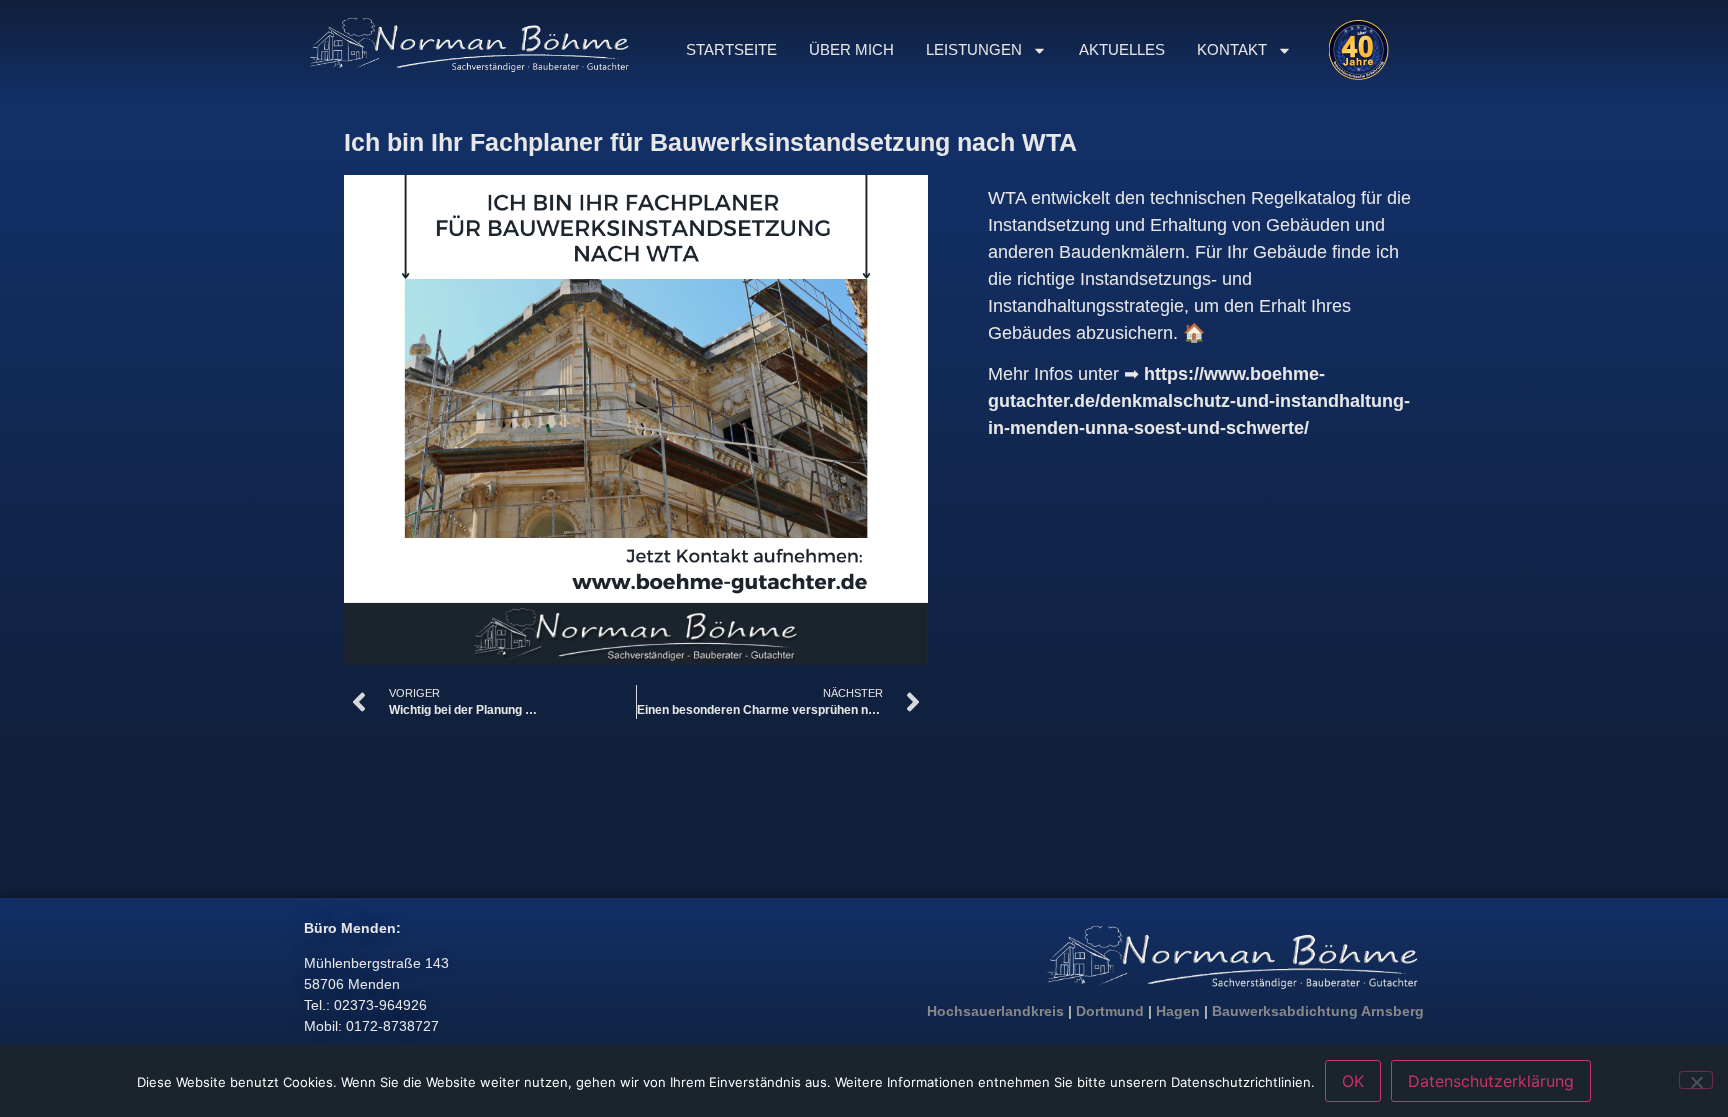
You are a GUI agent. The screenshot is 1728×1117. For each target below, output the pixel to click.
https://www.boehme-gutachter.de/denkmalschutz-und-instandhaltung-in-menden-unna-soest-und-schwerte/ (1199, 401)
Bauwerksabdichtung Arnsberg (1318, 1011)
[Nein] (1696, 1080)
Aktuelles (1122, 49)
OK (1353, 1081)
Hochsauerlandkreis (995, 1011)
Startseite (731, 49)
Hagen (1178, 1011)
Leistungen (974, 49)
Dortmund (1110, 1011)
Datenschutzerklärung (1491, 1081)
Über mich (851, 49)
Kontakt (1232, 49)
